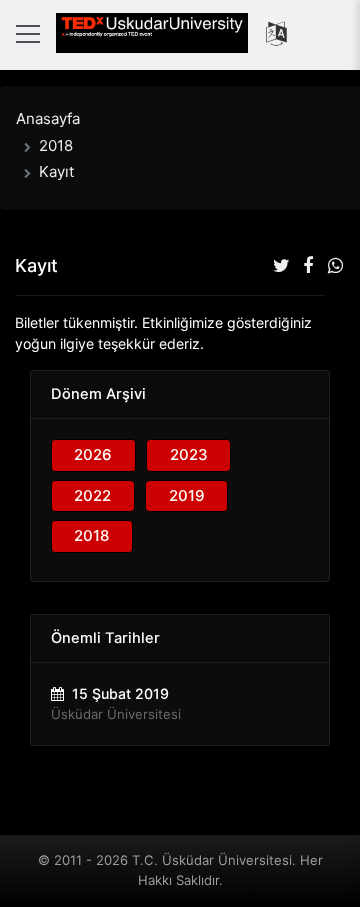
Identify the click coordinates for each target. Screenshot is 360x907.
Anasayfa (48, 118)
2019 (187, 495)
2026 (93, 454)
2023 (189, 454)
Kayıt (56, 171)
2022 (92, 495)
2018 (56, 145)
